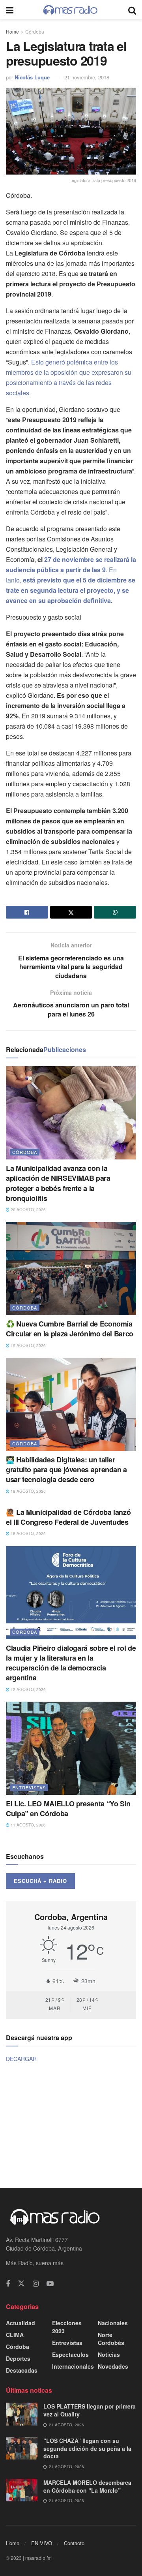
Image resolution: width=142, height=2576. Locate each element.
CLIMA (15, 2335)
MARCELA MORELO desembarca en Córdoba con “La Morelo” (87, 2486)
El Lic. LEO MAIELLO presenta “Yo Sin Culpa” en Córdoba (68, 1808)
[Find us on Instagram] (36, 2284)
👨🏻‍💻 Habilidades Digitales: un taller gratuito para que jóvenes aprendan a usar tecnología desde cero (66, 1469)
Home (12, 31)
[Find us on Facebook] (8, 2284)
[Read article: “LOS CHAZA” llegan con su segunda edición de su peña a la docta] (22, 2448)
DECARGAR (21, 2059)
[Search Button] (132, 10)
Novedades (113, 2366)
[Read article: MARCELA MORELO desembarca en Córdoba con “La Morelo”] (22, 2490)
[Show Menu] (10, 10)
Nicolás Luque (32, 77)
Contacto (74, 2543)
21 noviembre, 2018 (87, 77)
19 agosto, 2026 (28, 1345)
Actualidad (21, 2323)
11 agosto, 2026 (28, 1825)
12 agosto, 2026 (28, 1689)
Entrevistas (29, 1787)
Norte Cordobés (111, 2339)
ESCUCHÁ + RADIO (40, 1881)
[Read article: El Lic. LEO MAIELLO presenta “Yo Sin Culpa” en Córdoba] (71, 1748)
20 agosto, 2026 (28, 1210)
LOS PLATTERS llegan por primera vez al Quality (90, 2410)
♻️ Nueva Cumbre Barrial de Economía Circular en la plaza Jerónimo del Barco (70, 1329)
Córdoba (35, 31)
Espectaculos (70, 2354)
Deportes (18, 2358)
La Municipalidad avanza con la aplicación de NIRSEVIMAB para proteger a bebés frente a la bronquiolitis (58, 1183)
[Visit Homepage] (71, 10)
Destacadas (22, 2370)
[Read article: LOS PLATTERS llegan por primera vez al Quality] (22, 2414)
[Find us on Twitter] (21, 2284)
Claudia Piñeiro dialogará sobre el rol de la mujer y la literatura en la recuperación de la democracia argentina (71, 1663)
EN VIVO (42, 2543)
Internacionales (73, 2366)
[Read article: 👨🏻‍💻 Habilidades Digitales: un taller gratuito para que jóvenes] (71, 1404)
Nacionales (113, 2323)
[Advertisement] (71, 2125)
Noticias (109, 2354)
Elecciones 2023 (67, 2327)
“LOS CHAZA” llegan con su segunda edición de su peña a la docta (87, 2448)
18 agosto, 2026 (28, 1491)
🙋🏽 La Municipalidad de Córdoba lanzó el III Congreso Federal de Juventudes (68, 1517)
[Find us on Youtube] (50, 2284)
